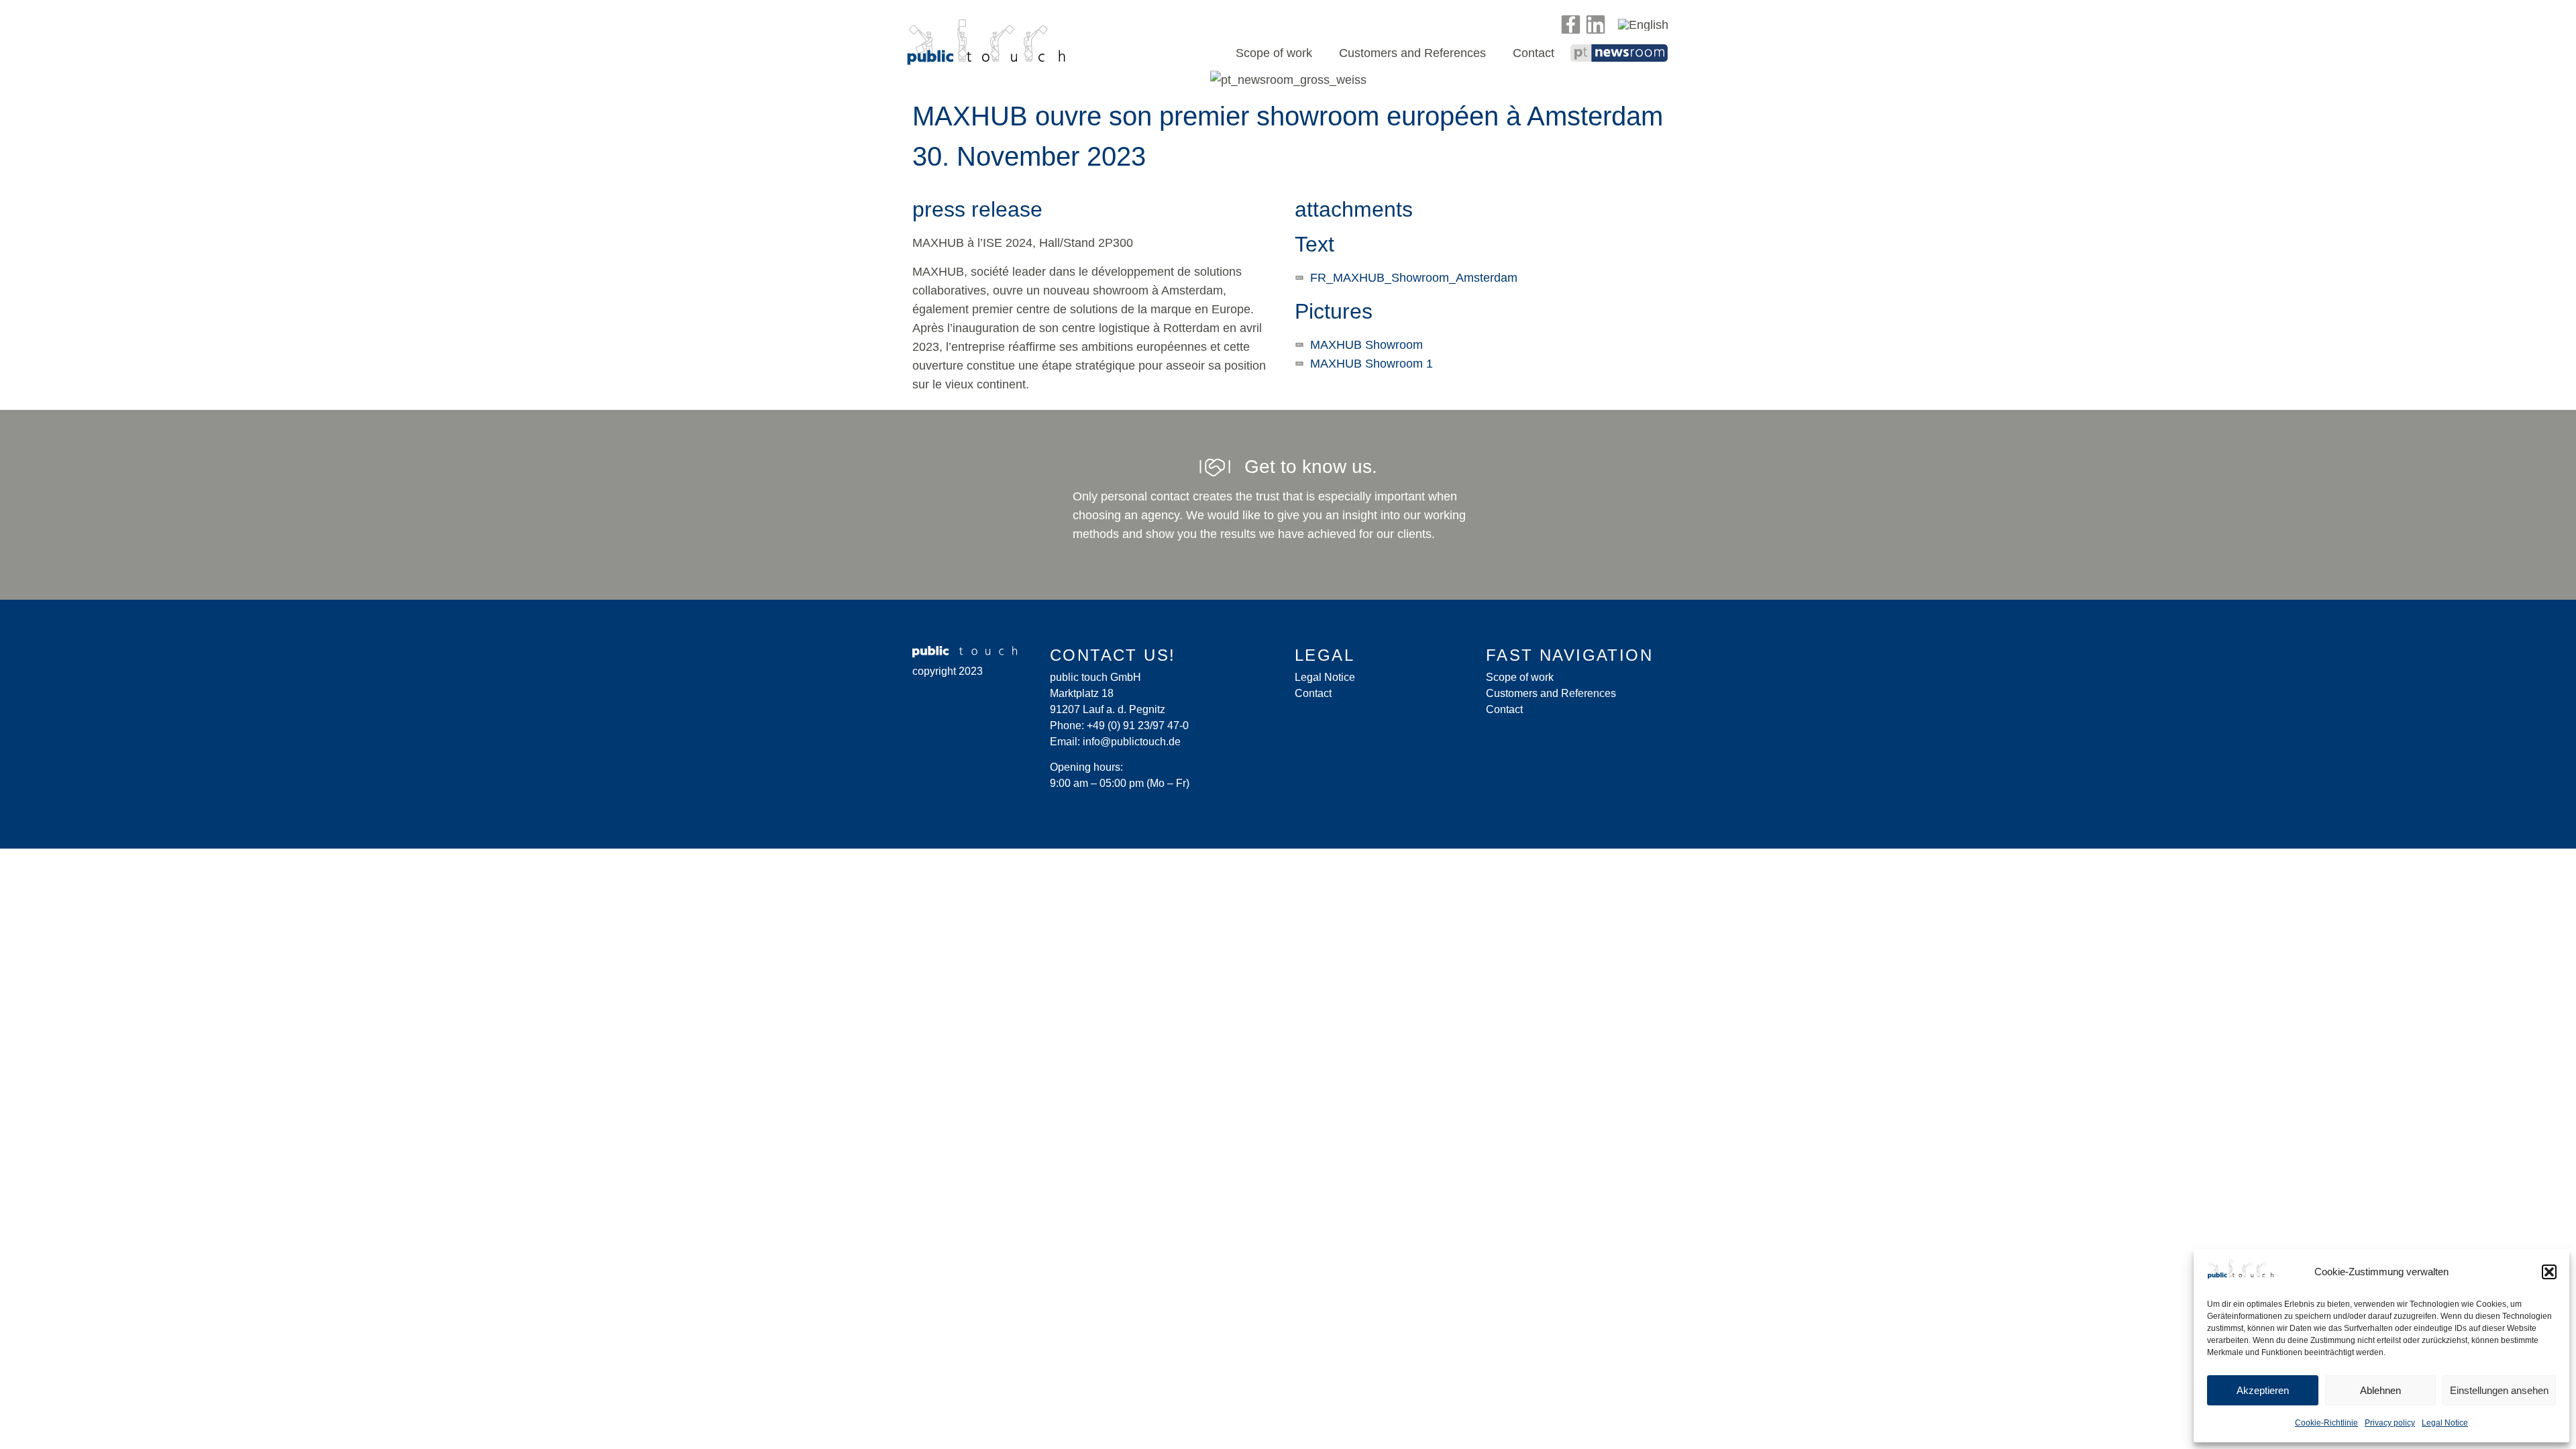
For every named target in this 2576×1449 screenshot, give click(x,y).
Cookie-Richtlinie (2326, 1423)
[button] (2549, 1272)
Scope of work (1274, 53)
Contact (1534, 53)
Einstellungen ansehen (2499, 1390)
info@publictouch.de (1132, 742)
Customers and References (1412, 53)
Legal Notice (2445, 1423)
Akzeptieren (2263, 1390)
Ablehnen (2380, 1390)
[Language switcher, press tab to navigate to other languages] (1643, 24)
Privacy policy (2390, 1423)
